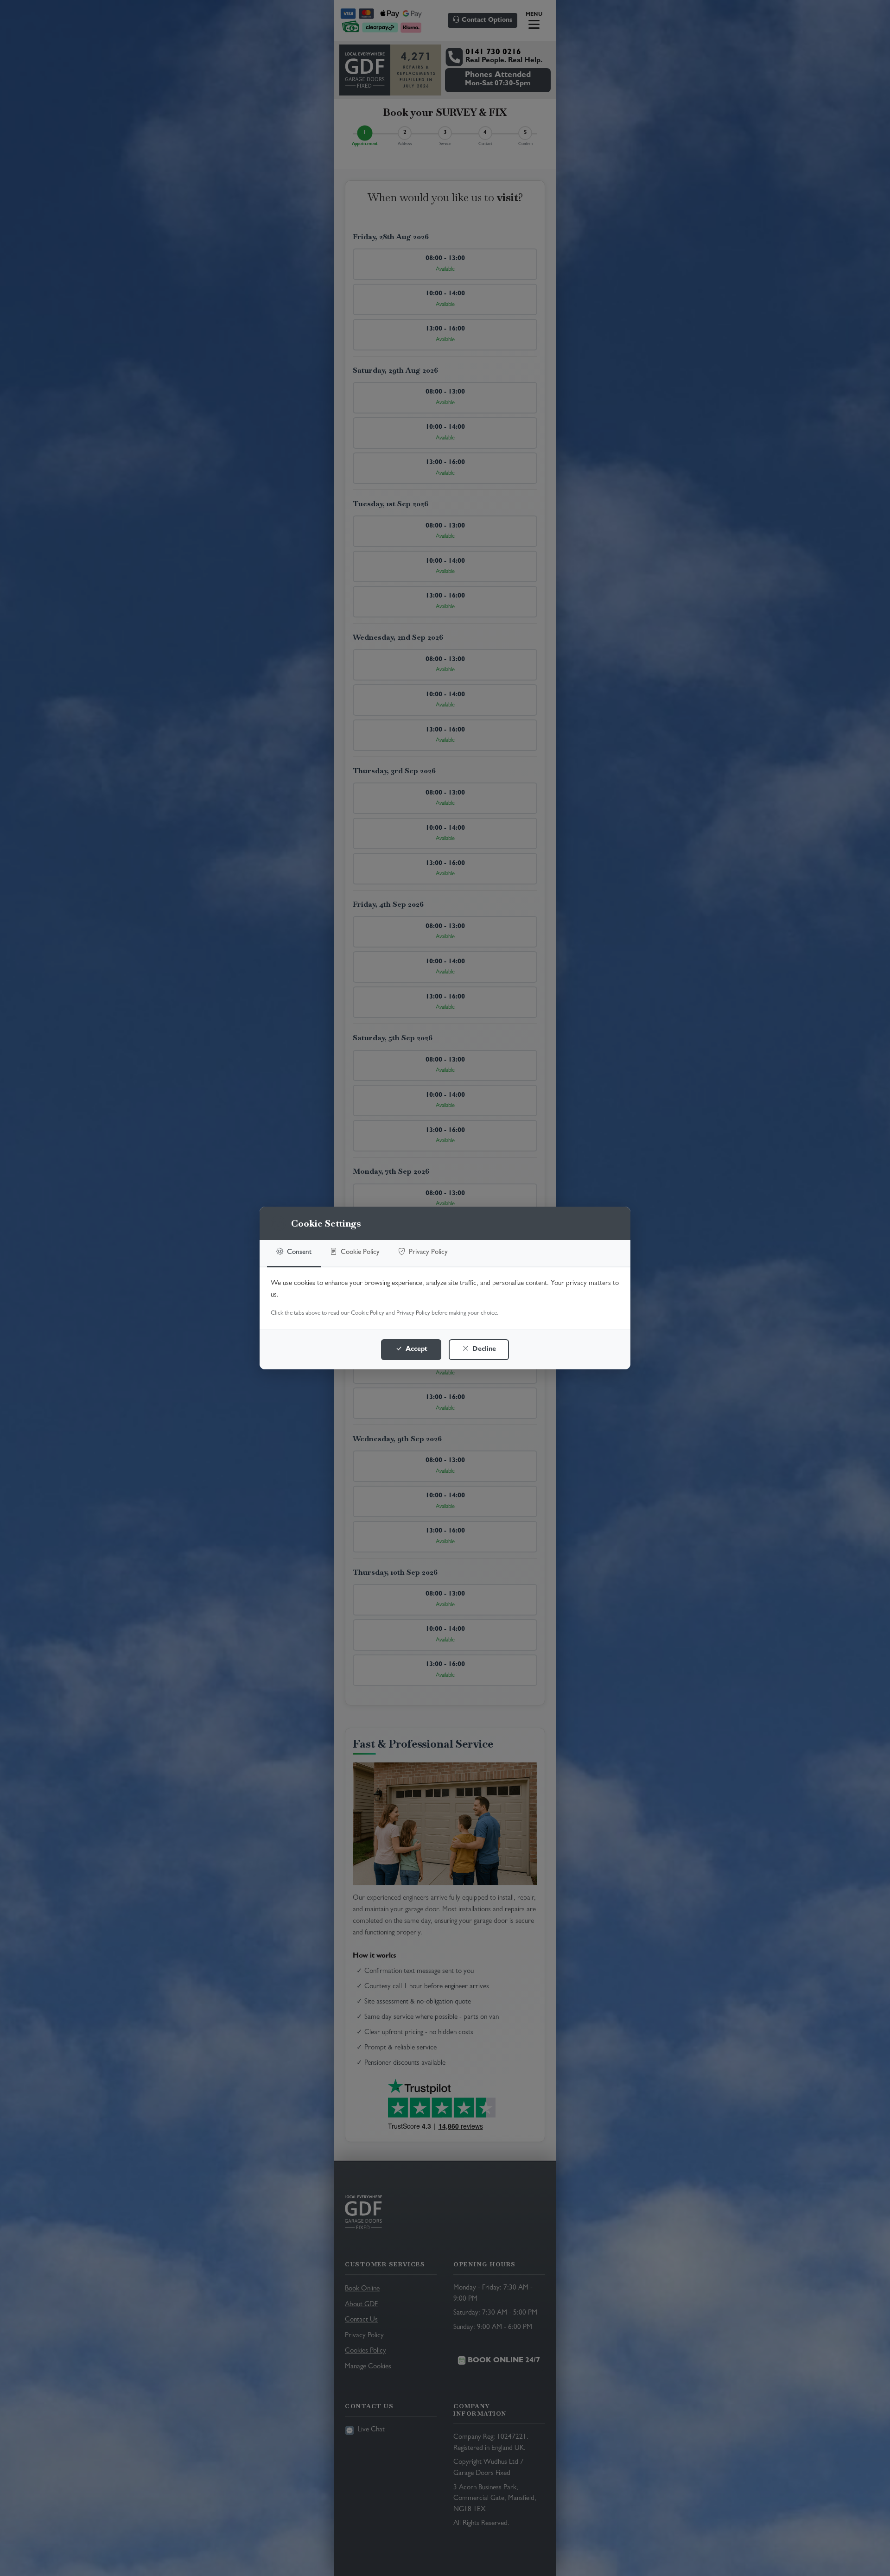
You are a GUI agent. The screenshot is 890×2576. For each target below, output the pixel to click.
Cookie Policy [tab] (359, 1253)
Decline (483, 1350)
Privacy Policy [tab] (427, 1253)
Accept (416, 1350)
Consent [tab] (298, 1253)
